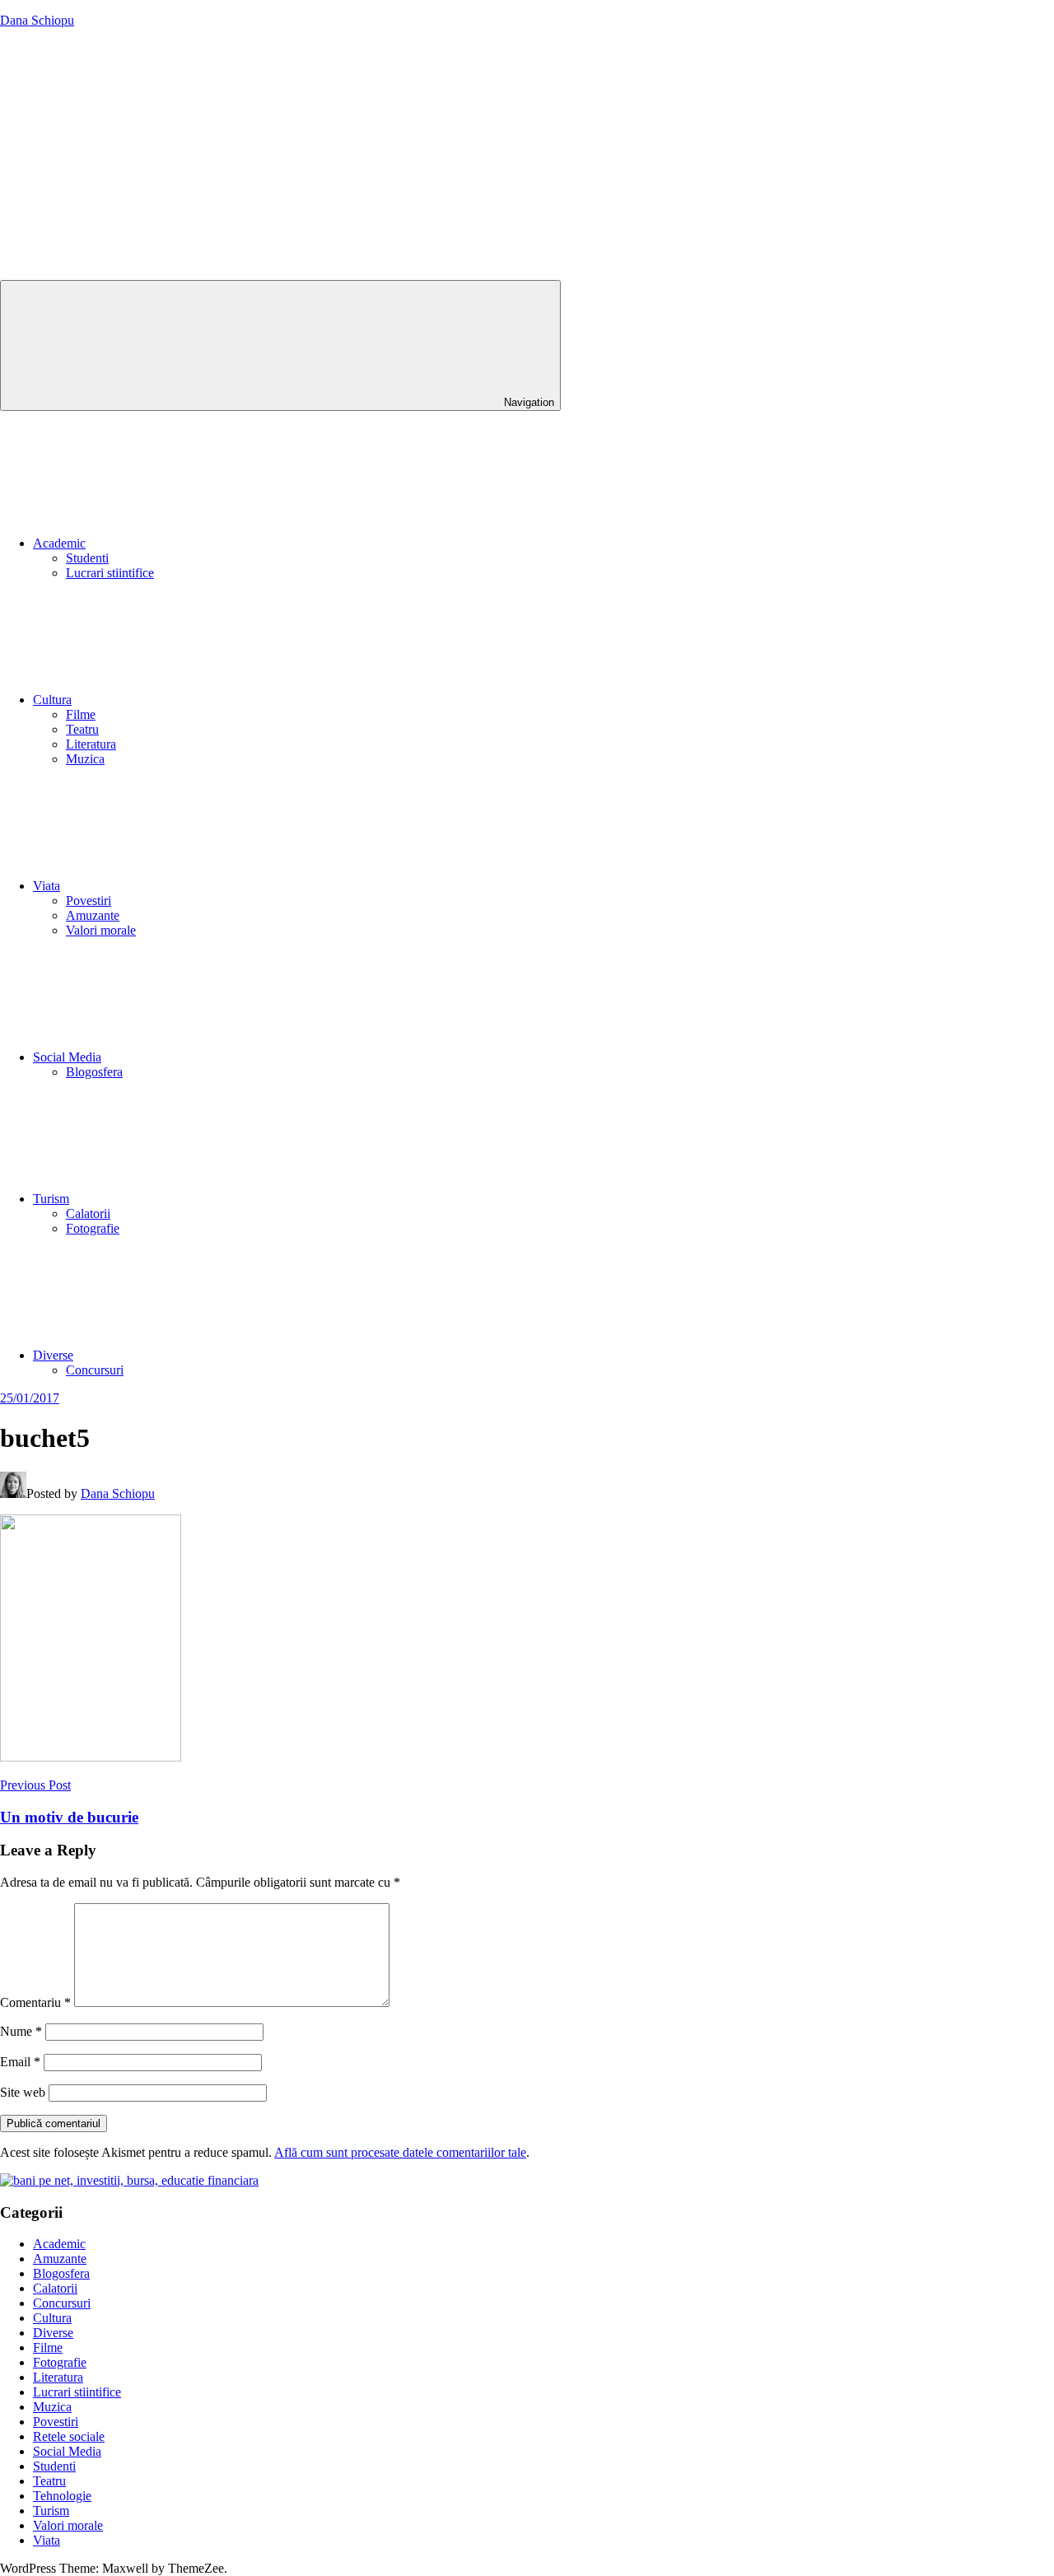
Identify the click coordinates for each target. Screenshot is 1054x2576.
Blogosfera (94, 1072)
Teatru (82, 729)
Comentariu (35, 2002)
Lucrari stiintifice (110, 573)
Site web (23, 2092)
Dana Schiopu (37, 20)
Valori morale (101, 930)
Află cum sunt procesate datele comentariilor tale (400, 2152)
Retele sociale (69, 2436)
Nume (21, 2031)
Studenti (87, 558)
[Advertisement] (527, 156)
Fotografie (93, 1228)
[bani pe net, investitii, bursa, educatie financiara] (129, 2180)
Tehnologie (62, 2496)
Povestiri (89, 901)
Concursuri (95, 1370)
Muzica (85, 759)
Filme (81, 714)
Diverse (53, 1355)
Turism (51, 1199)
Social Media (67, 1057)
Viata (47, 886)
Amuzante (93, 915)
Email (20, 2062)
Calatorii (88, 1213)
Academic (59, 543)
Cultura (52, 700)
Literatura (91, 744)
